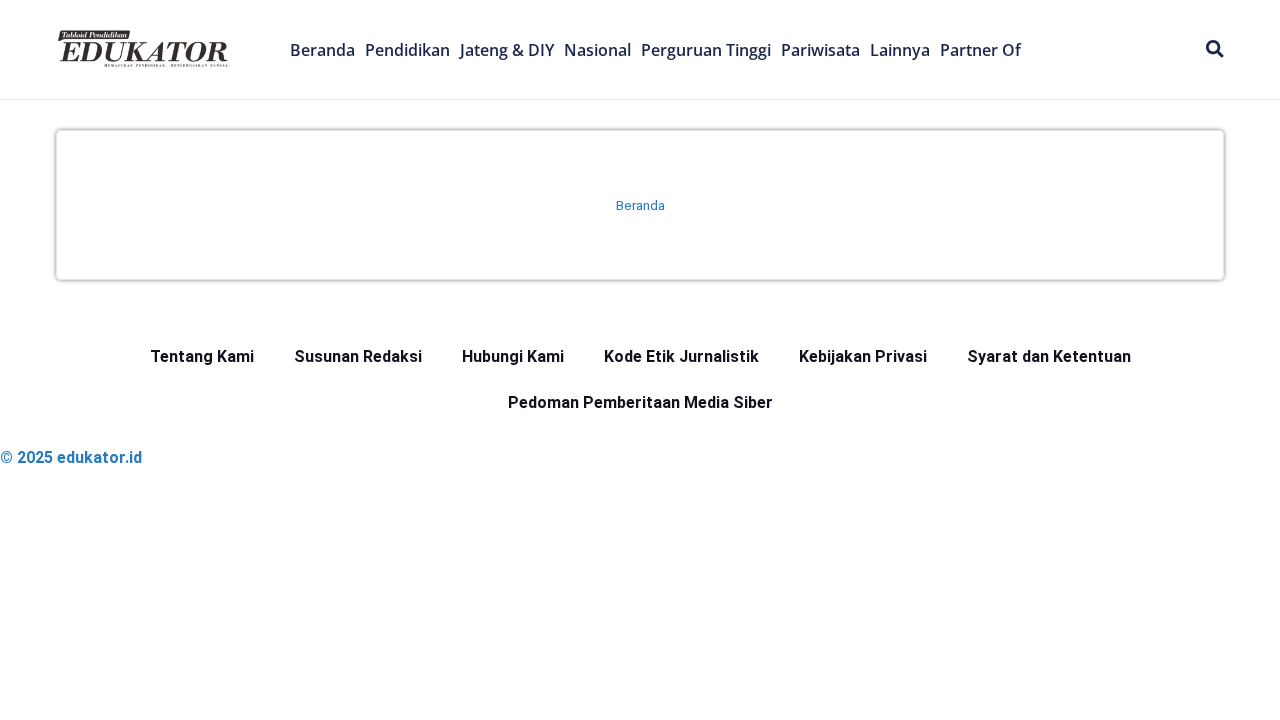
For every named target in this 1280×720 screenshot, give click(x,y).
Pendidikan (407, 50)
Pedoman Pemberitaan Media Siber (640, 402)
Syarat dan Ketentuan (1049, 356)
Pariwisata (820, 50)
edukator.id (99, 457)
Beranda (322, 50)
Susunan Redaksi (358, 356)
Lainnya (900, 50)
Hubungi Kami (513, 356)
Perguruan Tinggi (706, 50)
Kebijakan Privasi (863, 356)
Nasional (597, 50)
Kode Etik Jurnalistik (681, 356)
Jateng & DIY (507, 50)
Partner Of (980, 50)
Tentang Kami (202, 356)
